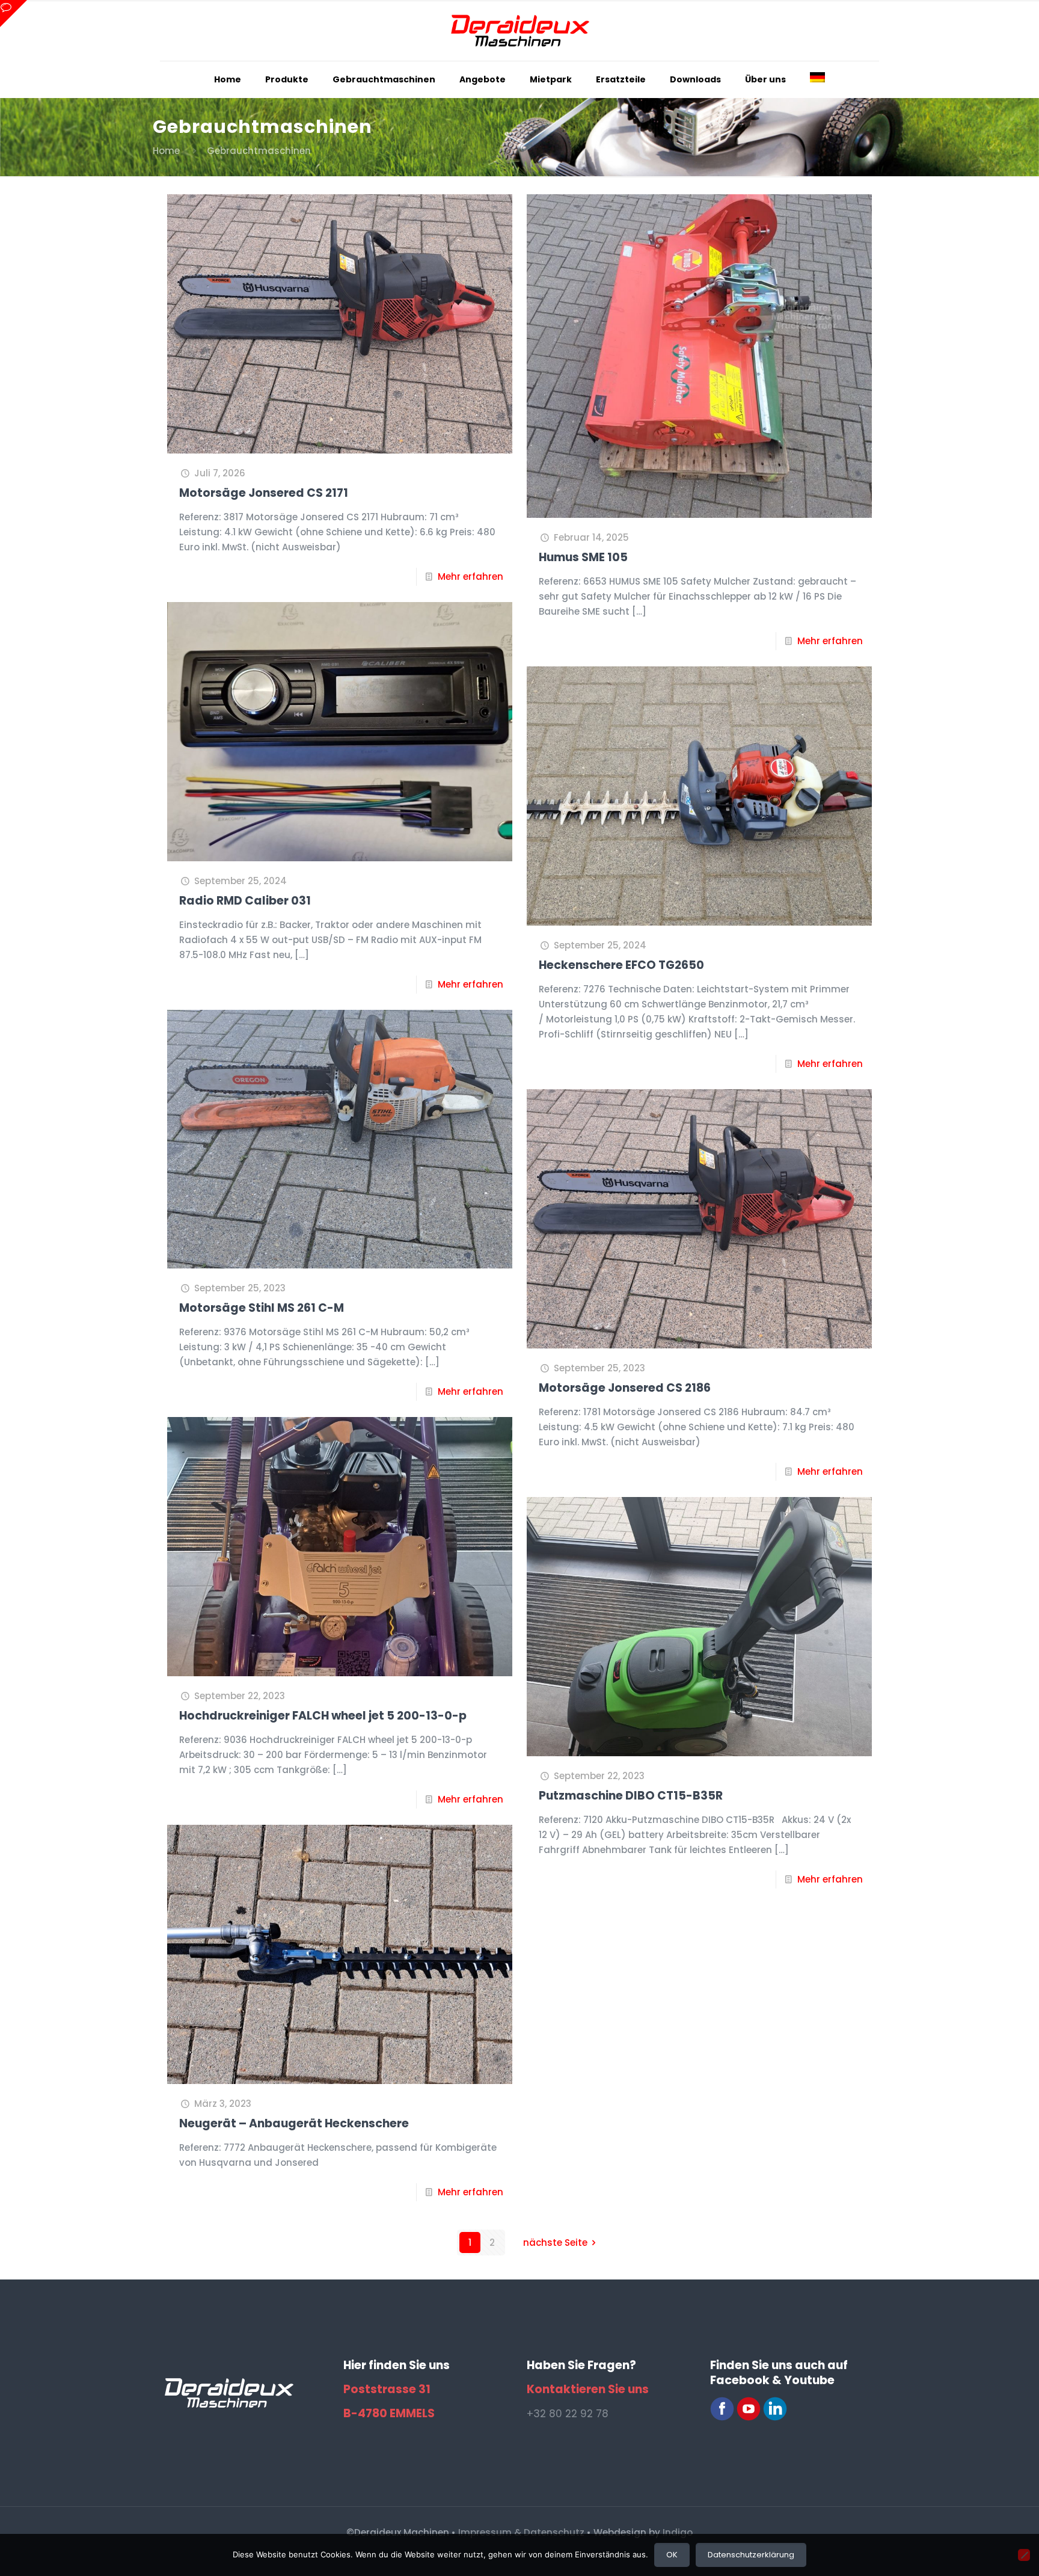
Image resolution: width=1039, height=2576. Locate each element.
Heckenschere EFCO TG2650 (621, 965)
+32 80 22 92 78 (568, 2414)
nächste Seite (555, 2242)
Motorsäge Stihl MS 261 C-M (262, 1308)
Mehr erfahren (470, 576)
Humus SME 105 (583, 557)
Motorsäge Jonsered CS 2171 (264, 493)
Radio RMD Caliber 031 (245, 901)
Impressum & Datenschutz (521, 2532)
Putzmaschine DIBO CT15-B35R (631, 1796)
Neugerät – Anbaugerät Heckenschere (294, 2123)
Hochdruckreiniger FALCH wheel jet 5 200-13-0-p (323, 1716)
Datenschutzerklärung (751, 2555)
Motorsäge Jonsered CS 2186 (625, 1388)
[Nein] (1024, 2555)
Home (166, 151)
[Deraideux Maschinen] (519, 30)
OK (672, 2555)
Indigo (678, 2532)
